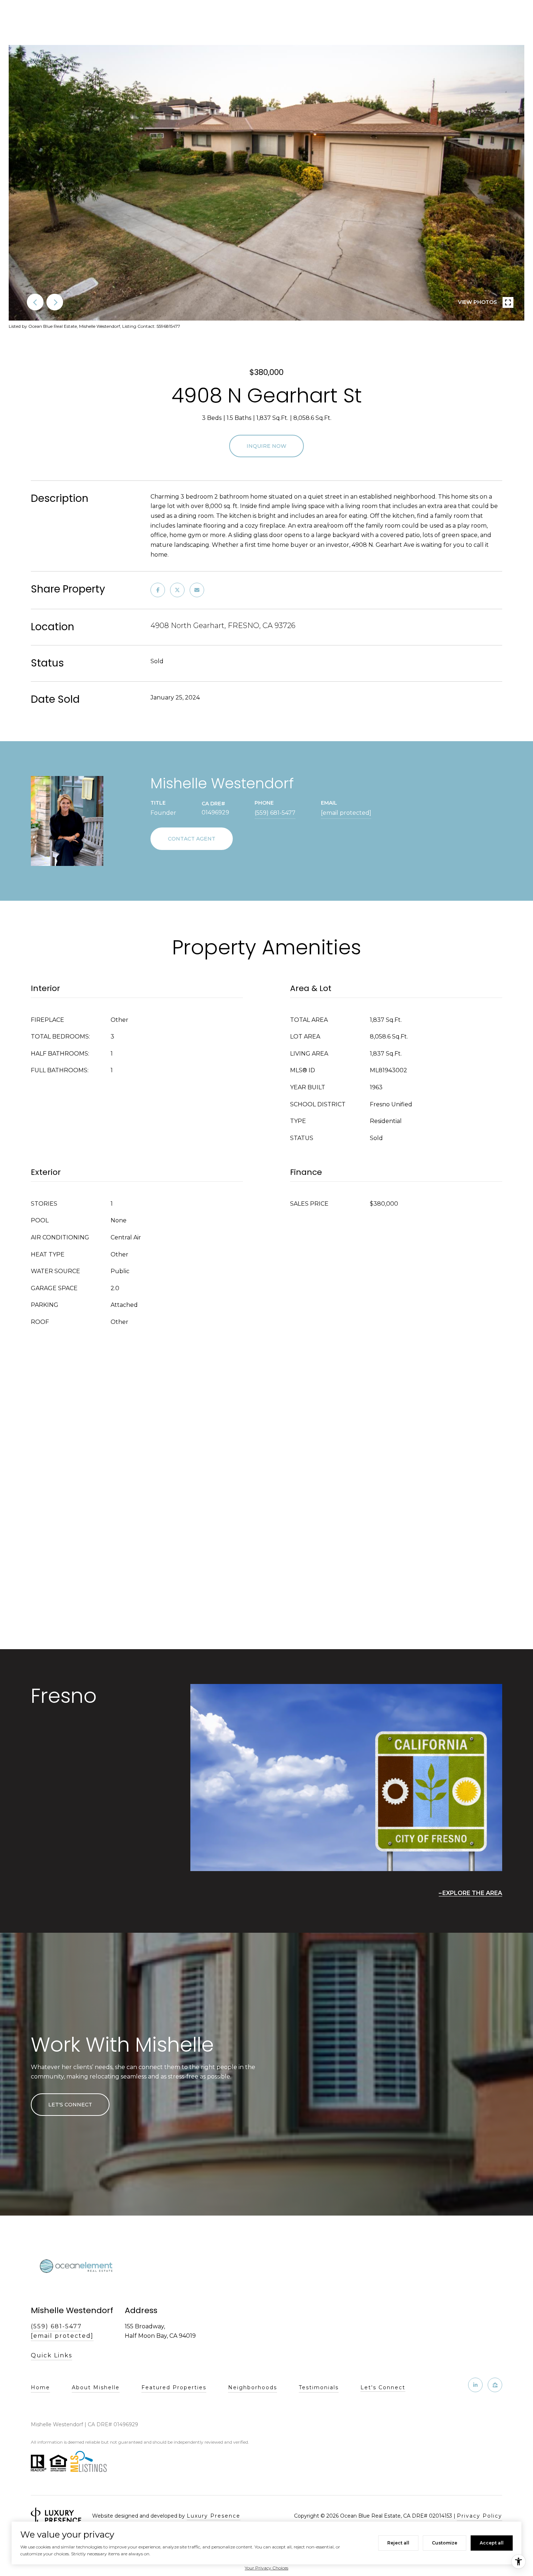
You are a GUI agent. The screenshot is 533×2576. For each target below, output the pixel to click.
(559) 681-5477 (275, 813)
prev (35, 302)
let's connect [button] (70, 2105)
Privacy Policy (480, 2516)
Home (40, 2387)
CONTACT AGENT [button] (192, 839)
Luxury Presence (214, 2516)
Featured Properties (174, 2387)
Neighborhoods (253, 2387)
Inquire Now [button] (266, 446)
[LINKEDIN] (475, 2385)
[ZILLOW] (495, 2385)
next (55, 302)
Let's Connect (383, 2388)
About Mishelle (96, 2387)
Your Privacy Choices (266, 2568)
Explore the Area (472, 1893)
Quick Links (51, 2355)
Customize (445, 2543)
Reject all (398, 2543)
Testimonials (319, 2387)
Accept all (492, 2543)
